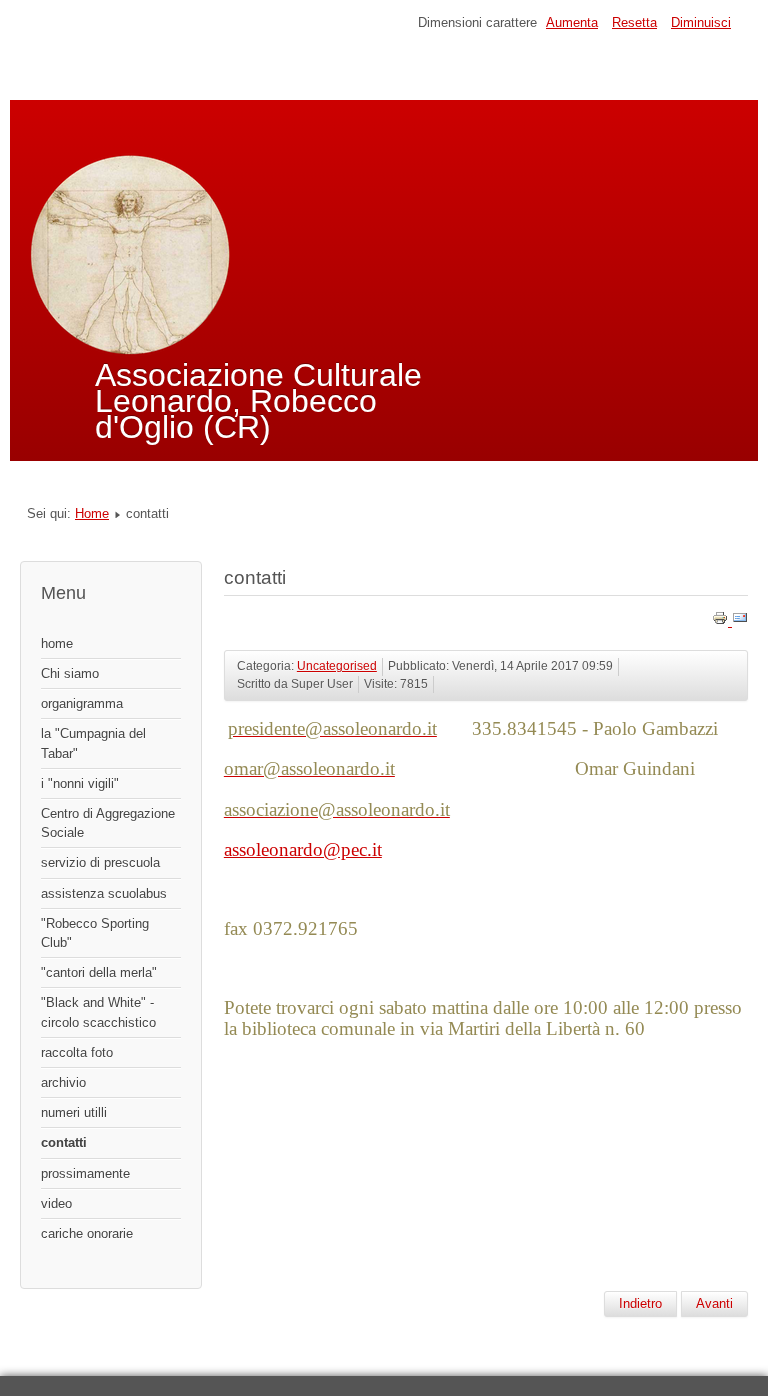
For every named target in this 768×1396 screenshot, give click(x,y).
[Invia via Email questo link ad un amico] (740, 621)
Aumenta (572, 22)
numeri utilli (74, 1112)
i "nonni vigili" (80, 783)
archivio (63, 1082)
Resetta (634, 22)
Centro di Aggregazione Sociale (108, 823)
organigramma (82, 703)
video (56, 1203)
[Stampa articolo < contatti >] (722, 621)
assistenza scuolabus (104, 893)
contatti (64, 1142)
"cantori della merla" (99, 972)
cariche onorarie (87, 1233)
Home (92, 513)
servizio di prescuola (100, 862)
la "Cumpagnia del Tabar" (93, 743)
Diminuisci (701, 22)
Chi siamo (70, 673)
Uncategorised (337, 666)
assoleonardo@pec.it (303, 849)
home (57, 643)
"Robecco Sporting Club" (95, 933)
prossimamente (85, 1173)
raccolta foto (77, 1052)
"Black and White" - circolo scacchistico (98, 1012)
